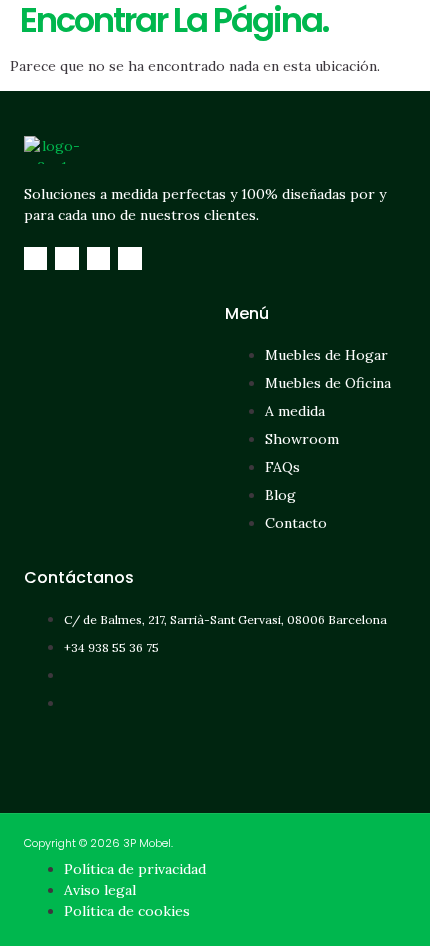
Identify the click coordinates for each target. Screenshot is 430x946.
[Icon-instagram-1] (66, 258)
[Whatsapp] (98, 258)
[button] (213, 27)
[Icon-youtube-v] (129, 258)
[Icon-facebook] (35, 258)
